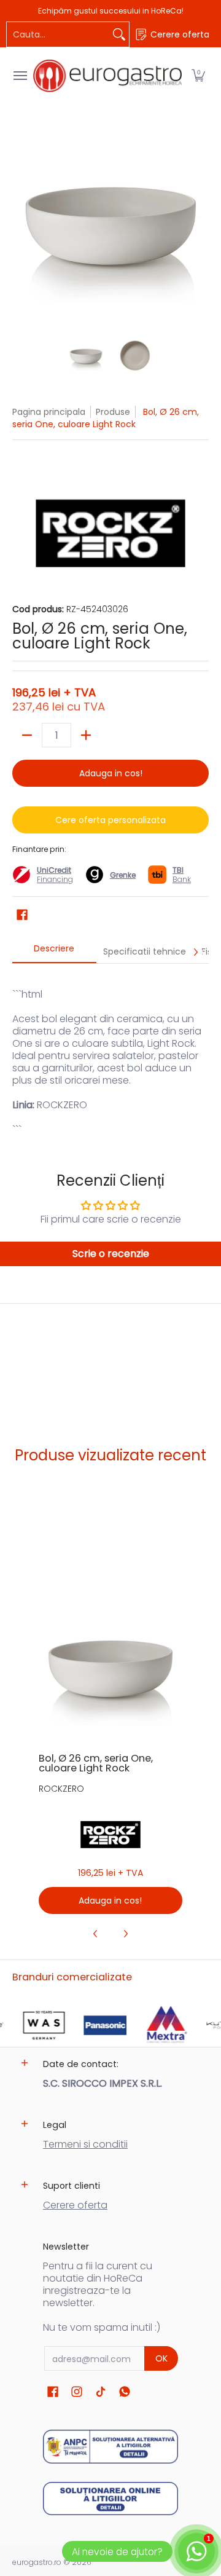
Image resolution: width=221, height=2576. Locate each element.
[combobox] (58, 34)
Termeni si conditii (85, 2144)
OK (161, 2358)
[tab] (54, 952)
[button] (198, 76)
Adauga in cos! (111, 773)
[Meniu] (20, 76)
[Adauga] (86, 735)
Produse (113, 412)
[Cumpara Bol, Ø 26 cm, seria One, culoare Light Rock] (110, 1670)
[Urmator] (200, 227)
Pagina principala (49, 412)
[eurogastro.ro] (107, 76)
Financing (55, 879)
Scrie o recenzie (111, 1254)
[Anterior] (21, 227)
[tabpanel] (110, 1050)
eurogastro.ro (37, 2562)
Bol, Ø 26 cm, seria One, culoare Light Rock (96, 1763)
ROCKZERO (61, 1789)
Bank (182, 875)
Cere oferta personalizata (110, 820)
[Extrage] (27, 735)
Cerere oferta (75, 2205)
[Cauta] (119, 34)
